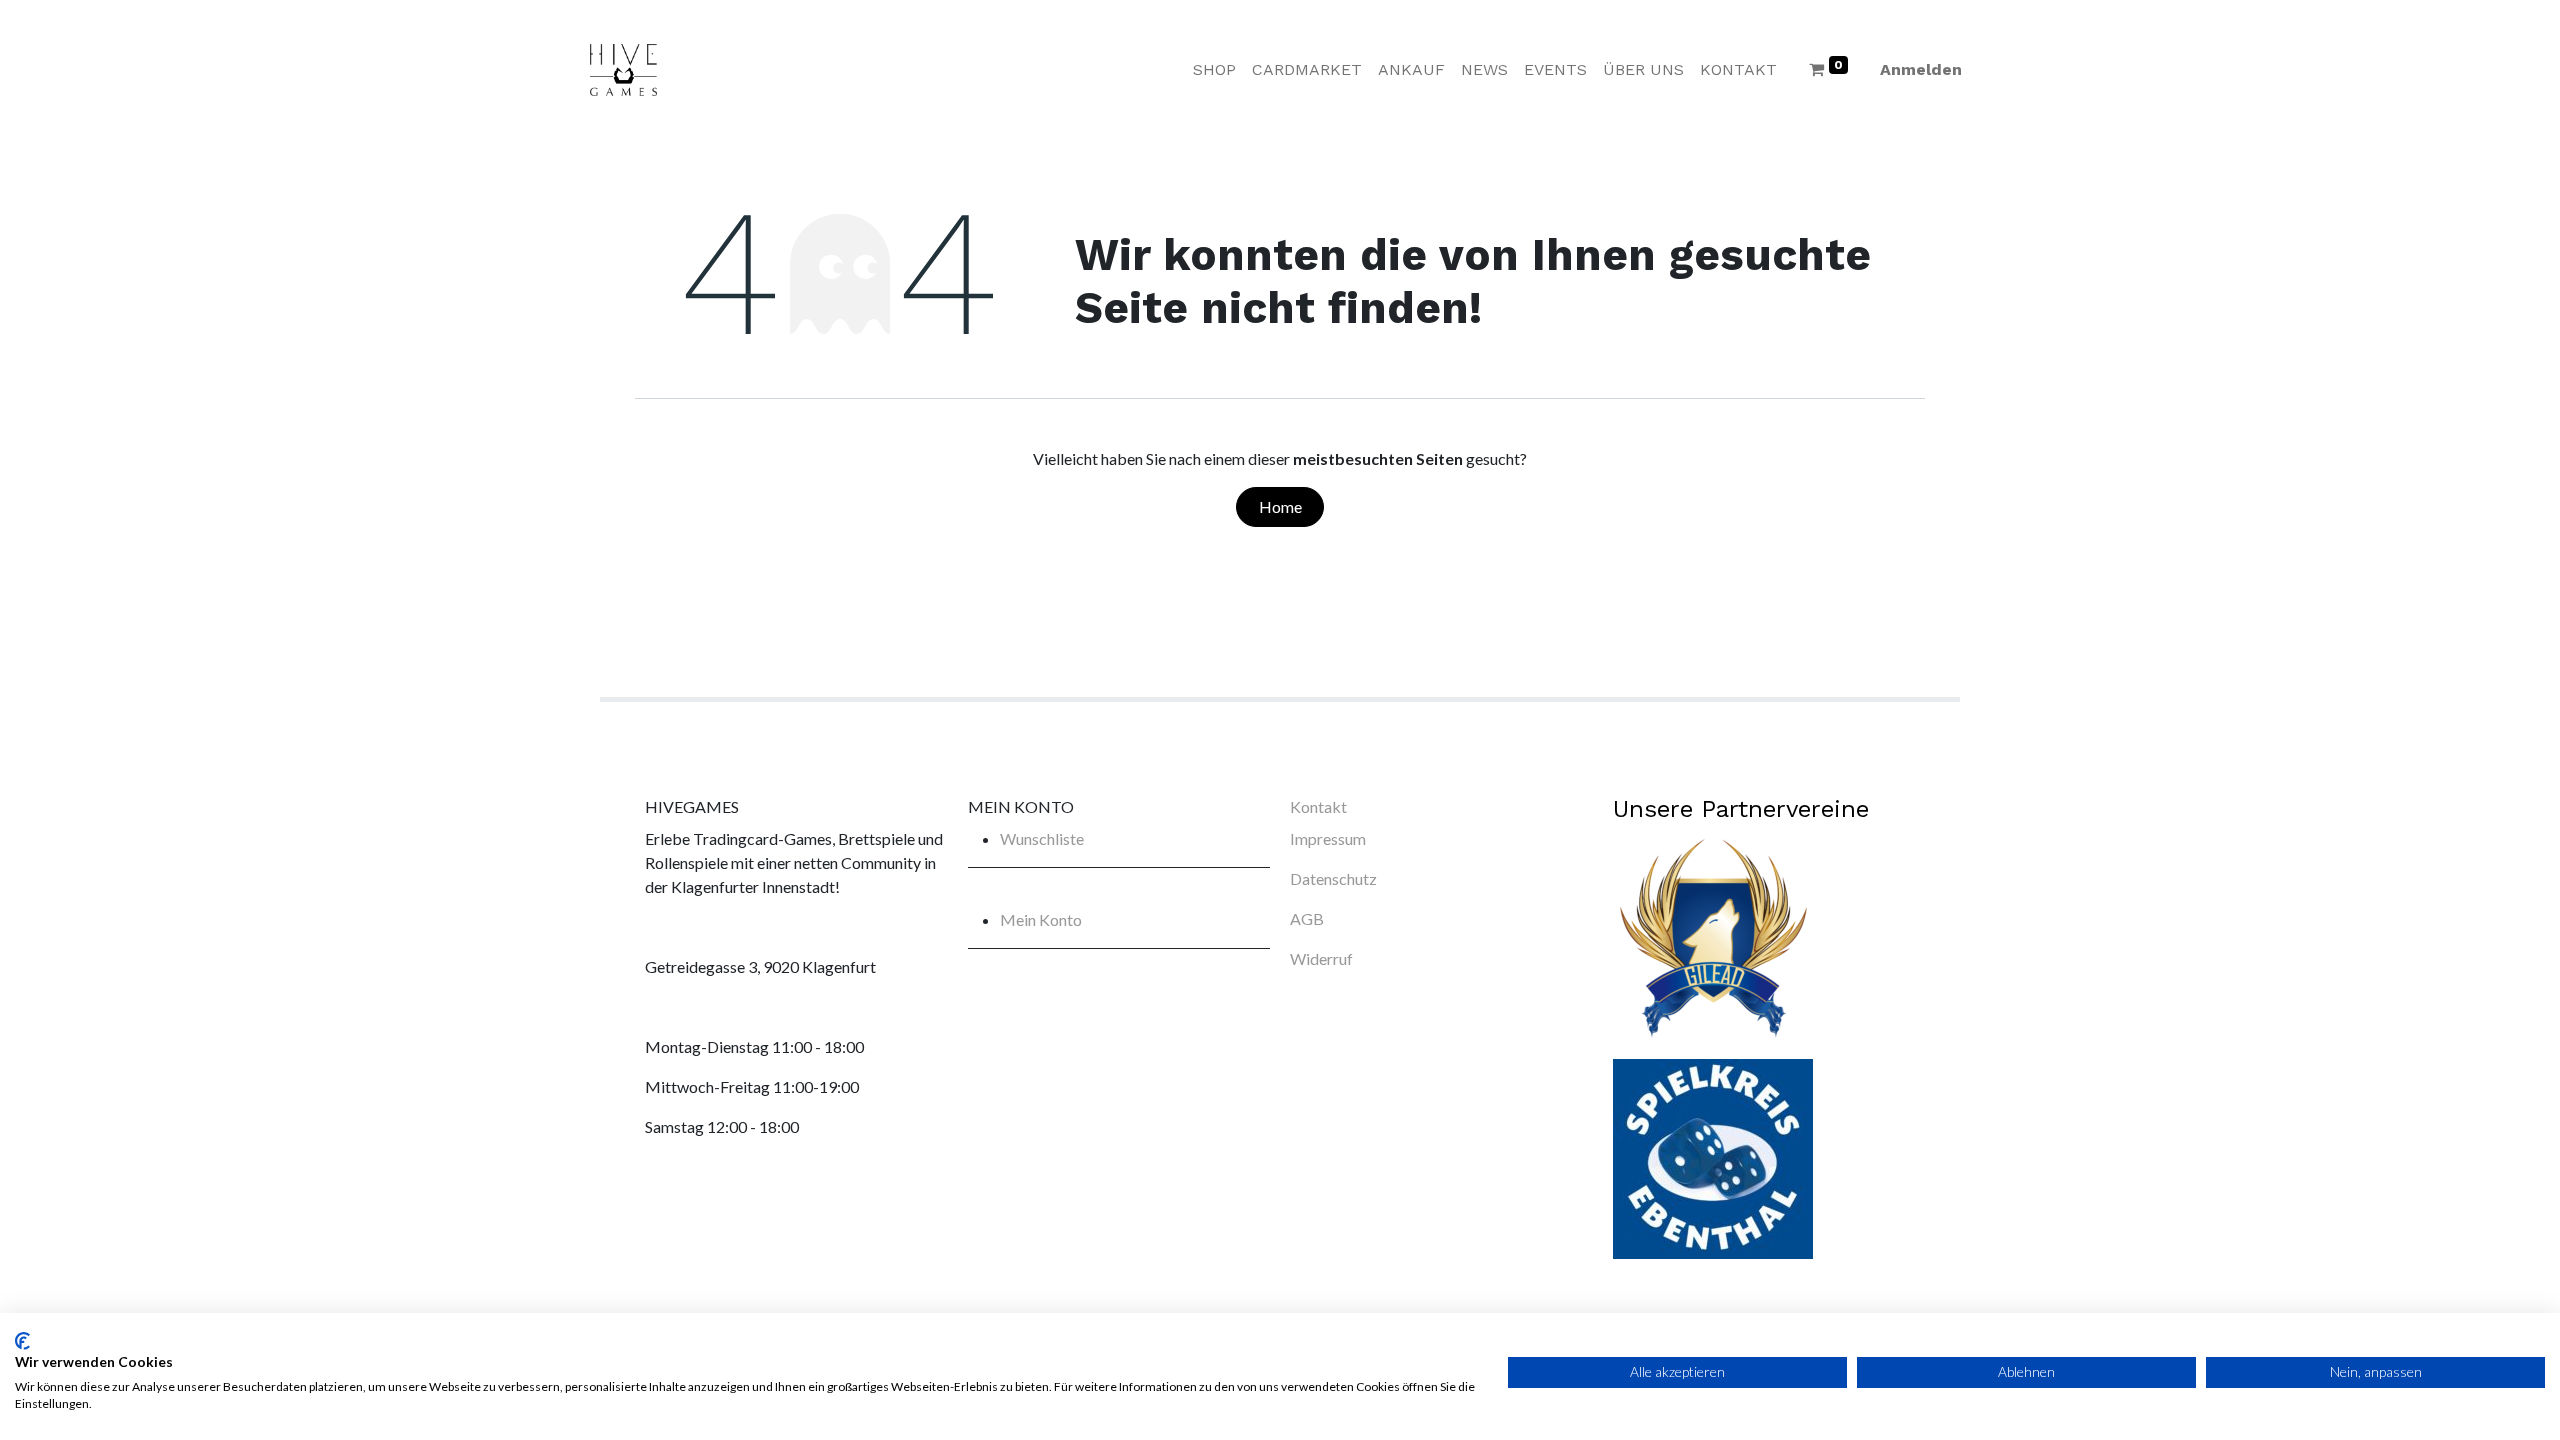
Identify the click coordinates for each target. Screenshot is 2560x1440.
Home (1280, 506)
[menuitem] (1214, 70)
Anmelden (1921, 69)
